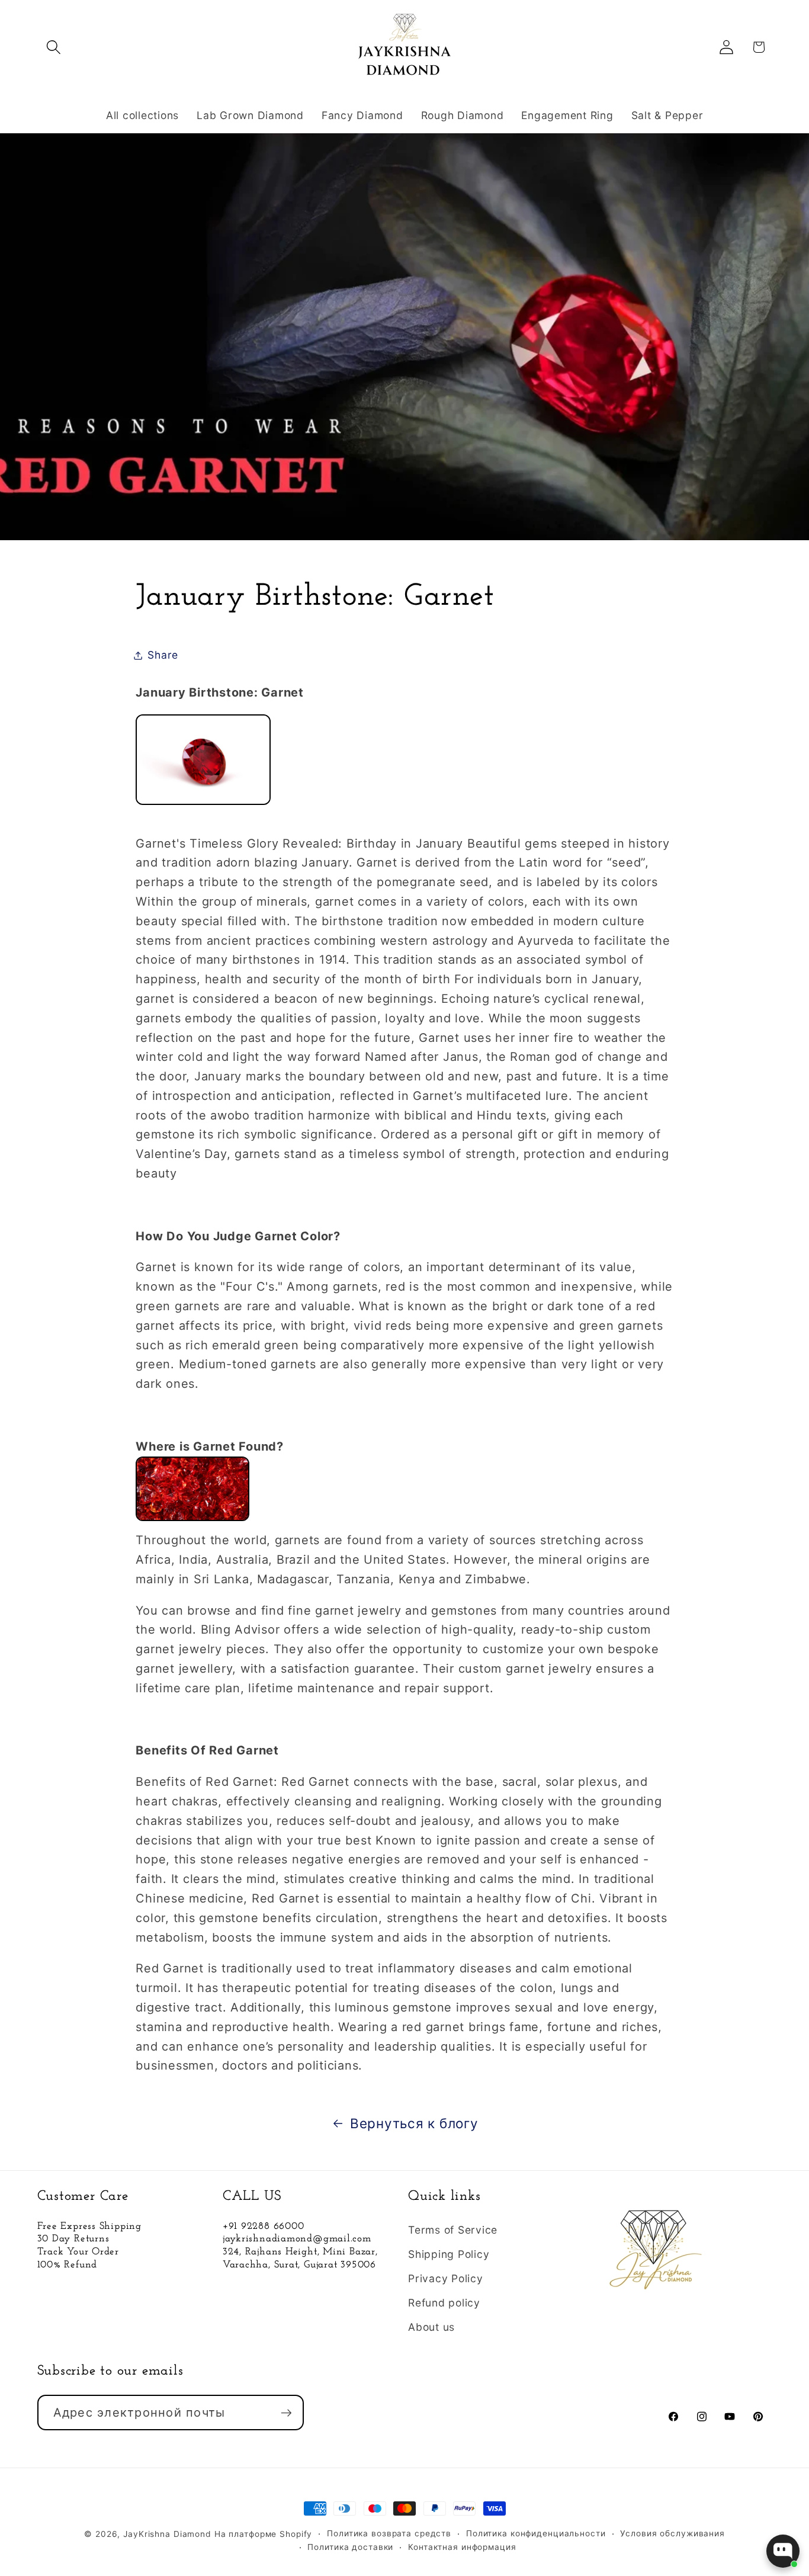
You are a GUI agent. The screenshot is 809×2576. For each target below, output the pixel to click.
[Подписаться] (286, 2413)
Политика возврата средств (389, 2533)
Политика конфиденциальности (536, 2533)
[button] (54, 47)
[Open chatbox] (783, 2551)
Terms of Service (453, 2230)
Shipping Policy (449, 2254)
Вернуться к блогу (414, 2123)
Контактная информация (462, 2548)
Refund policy (444, 2303)
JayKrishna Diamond (167, 2534)
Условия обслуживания (672, 2533)
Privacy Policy (446, 2278)
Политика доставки (350, 2548)
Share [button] (163, 655)
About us (431, 2328)
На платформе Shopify (264, 2534)
